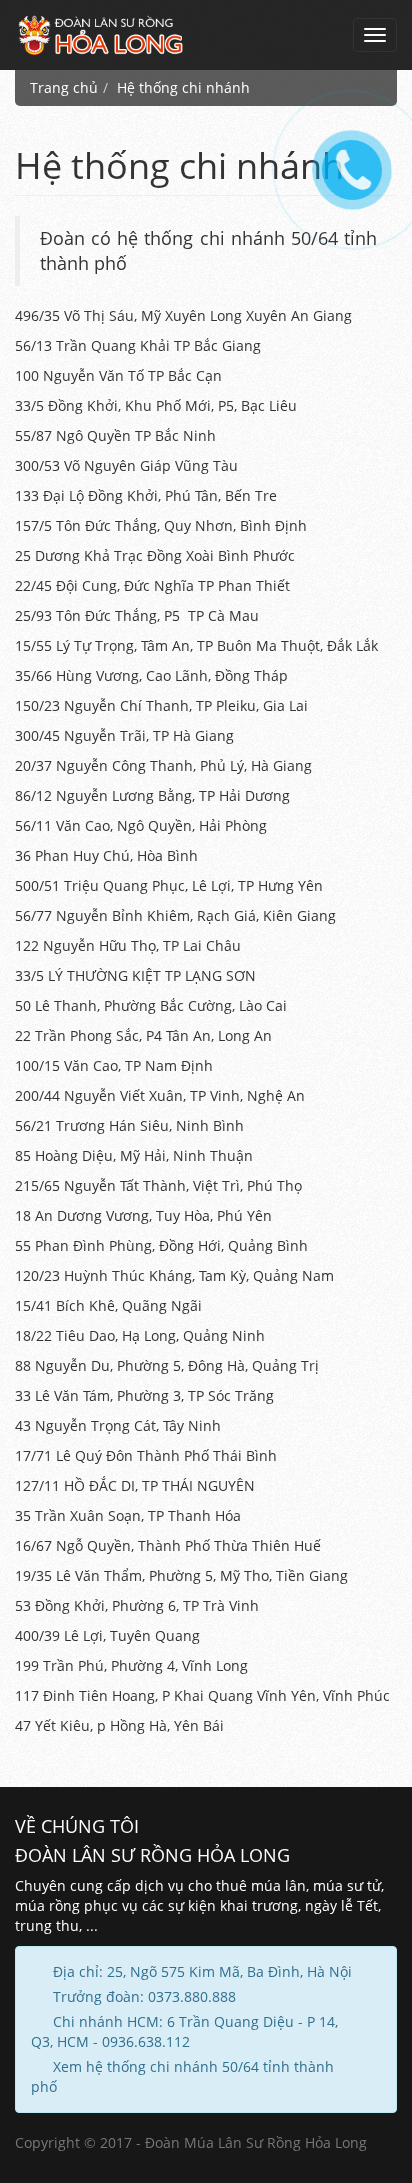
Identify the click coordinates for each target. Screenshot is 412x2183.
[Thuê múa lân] (349, 165)
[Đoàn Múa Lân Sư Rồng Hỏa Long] (101, 35)
